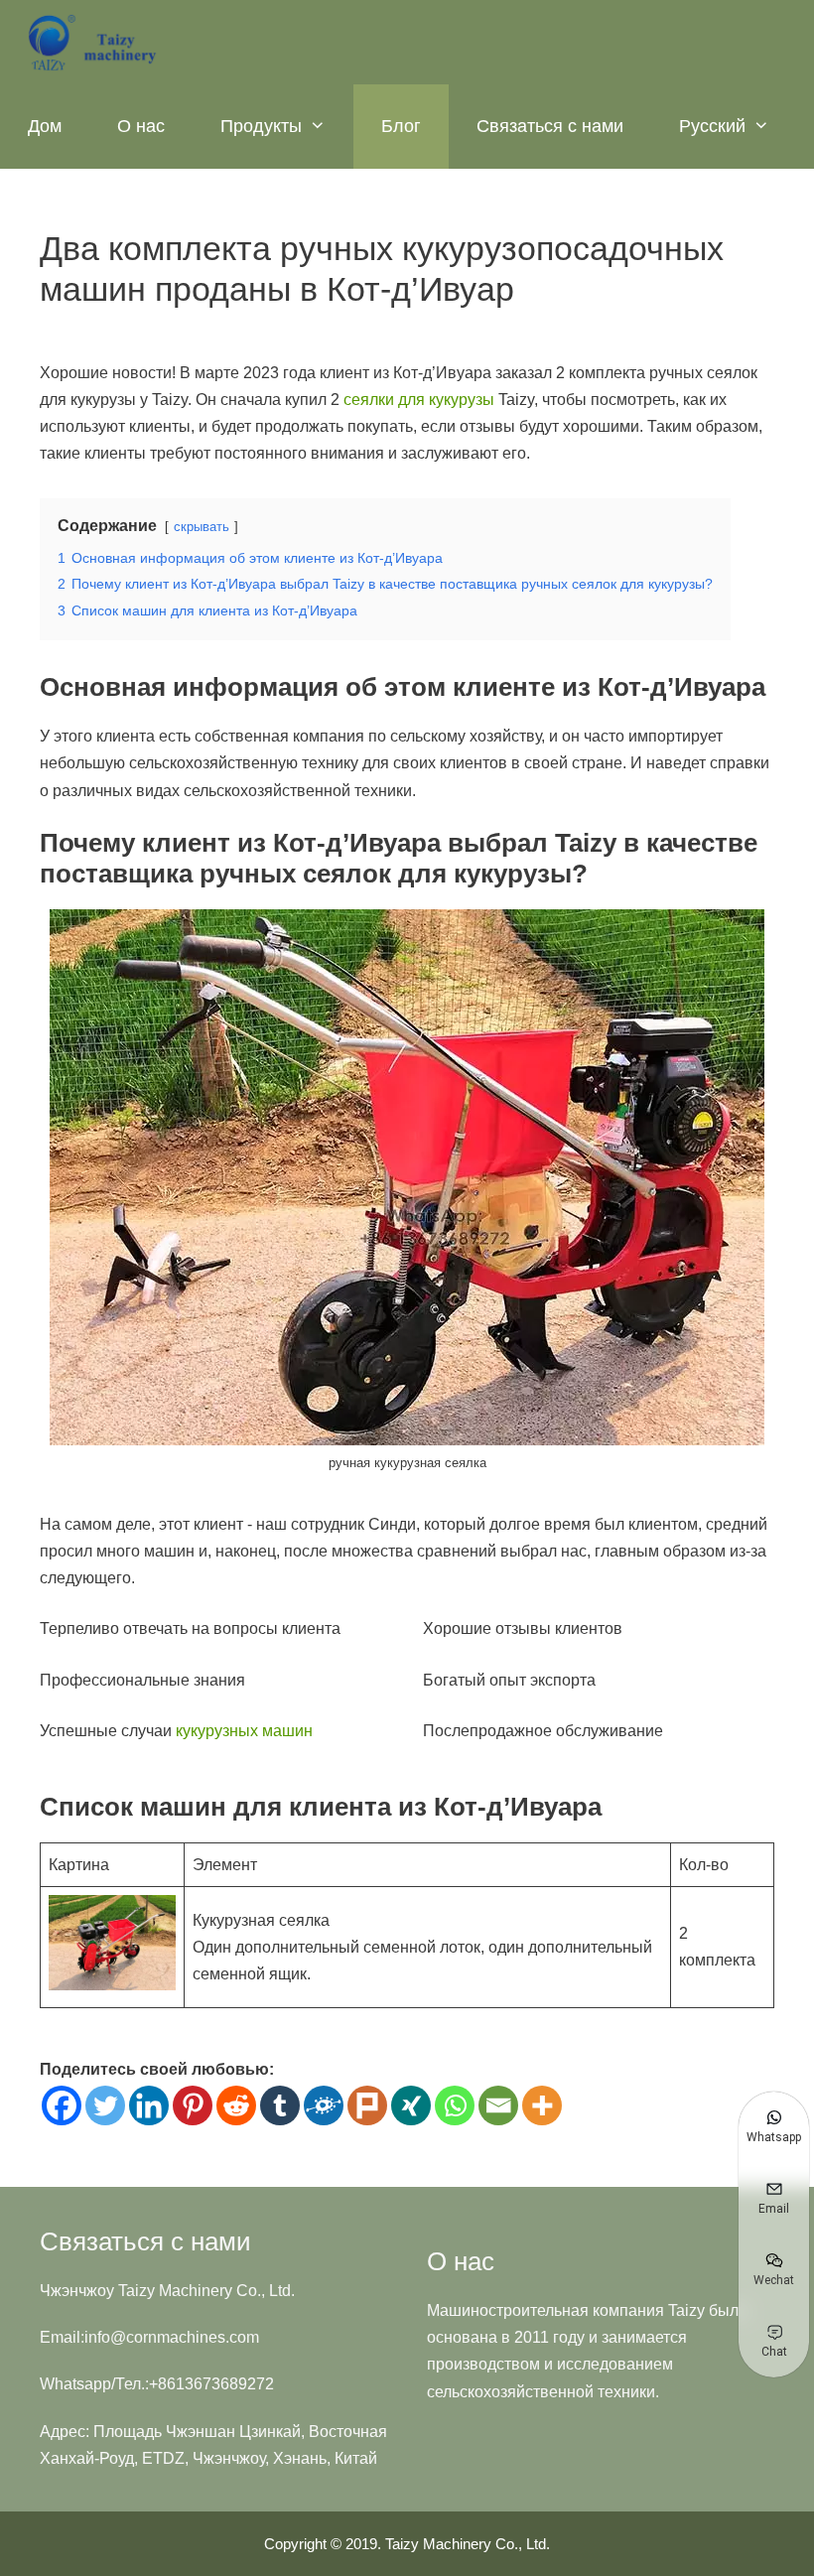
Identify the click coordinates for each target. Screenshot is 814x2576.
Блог (401, 126)
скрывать (202, 527)
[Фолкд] (324, 2105)
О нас (141, 126)
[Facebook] (62, 2105)
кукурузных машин (244, 1731)
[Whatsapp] (455, 2105)
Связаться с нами (550, 126)
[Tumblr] (280, 2105)
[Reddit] (236, 2105)
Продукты (261, 126)
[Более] (542, 2105)
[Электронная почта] (498, 2105)
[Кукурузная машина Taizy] (94, 42)
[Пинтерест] (193, 2105)
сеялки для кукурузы (419, 400)
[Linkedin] (149, 2105)
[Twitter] (105, 2105)
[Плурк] (367, 2105)
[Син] (411, 2105)
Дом (45, 126)
